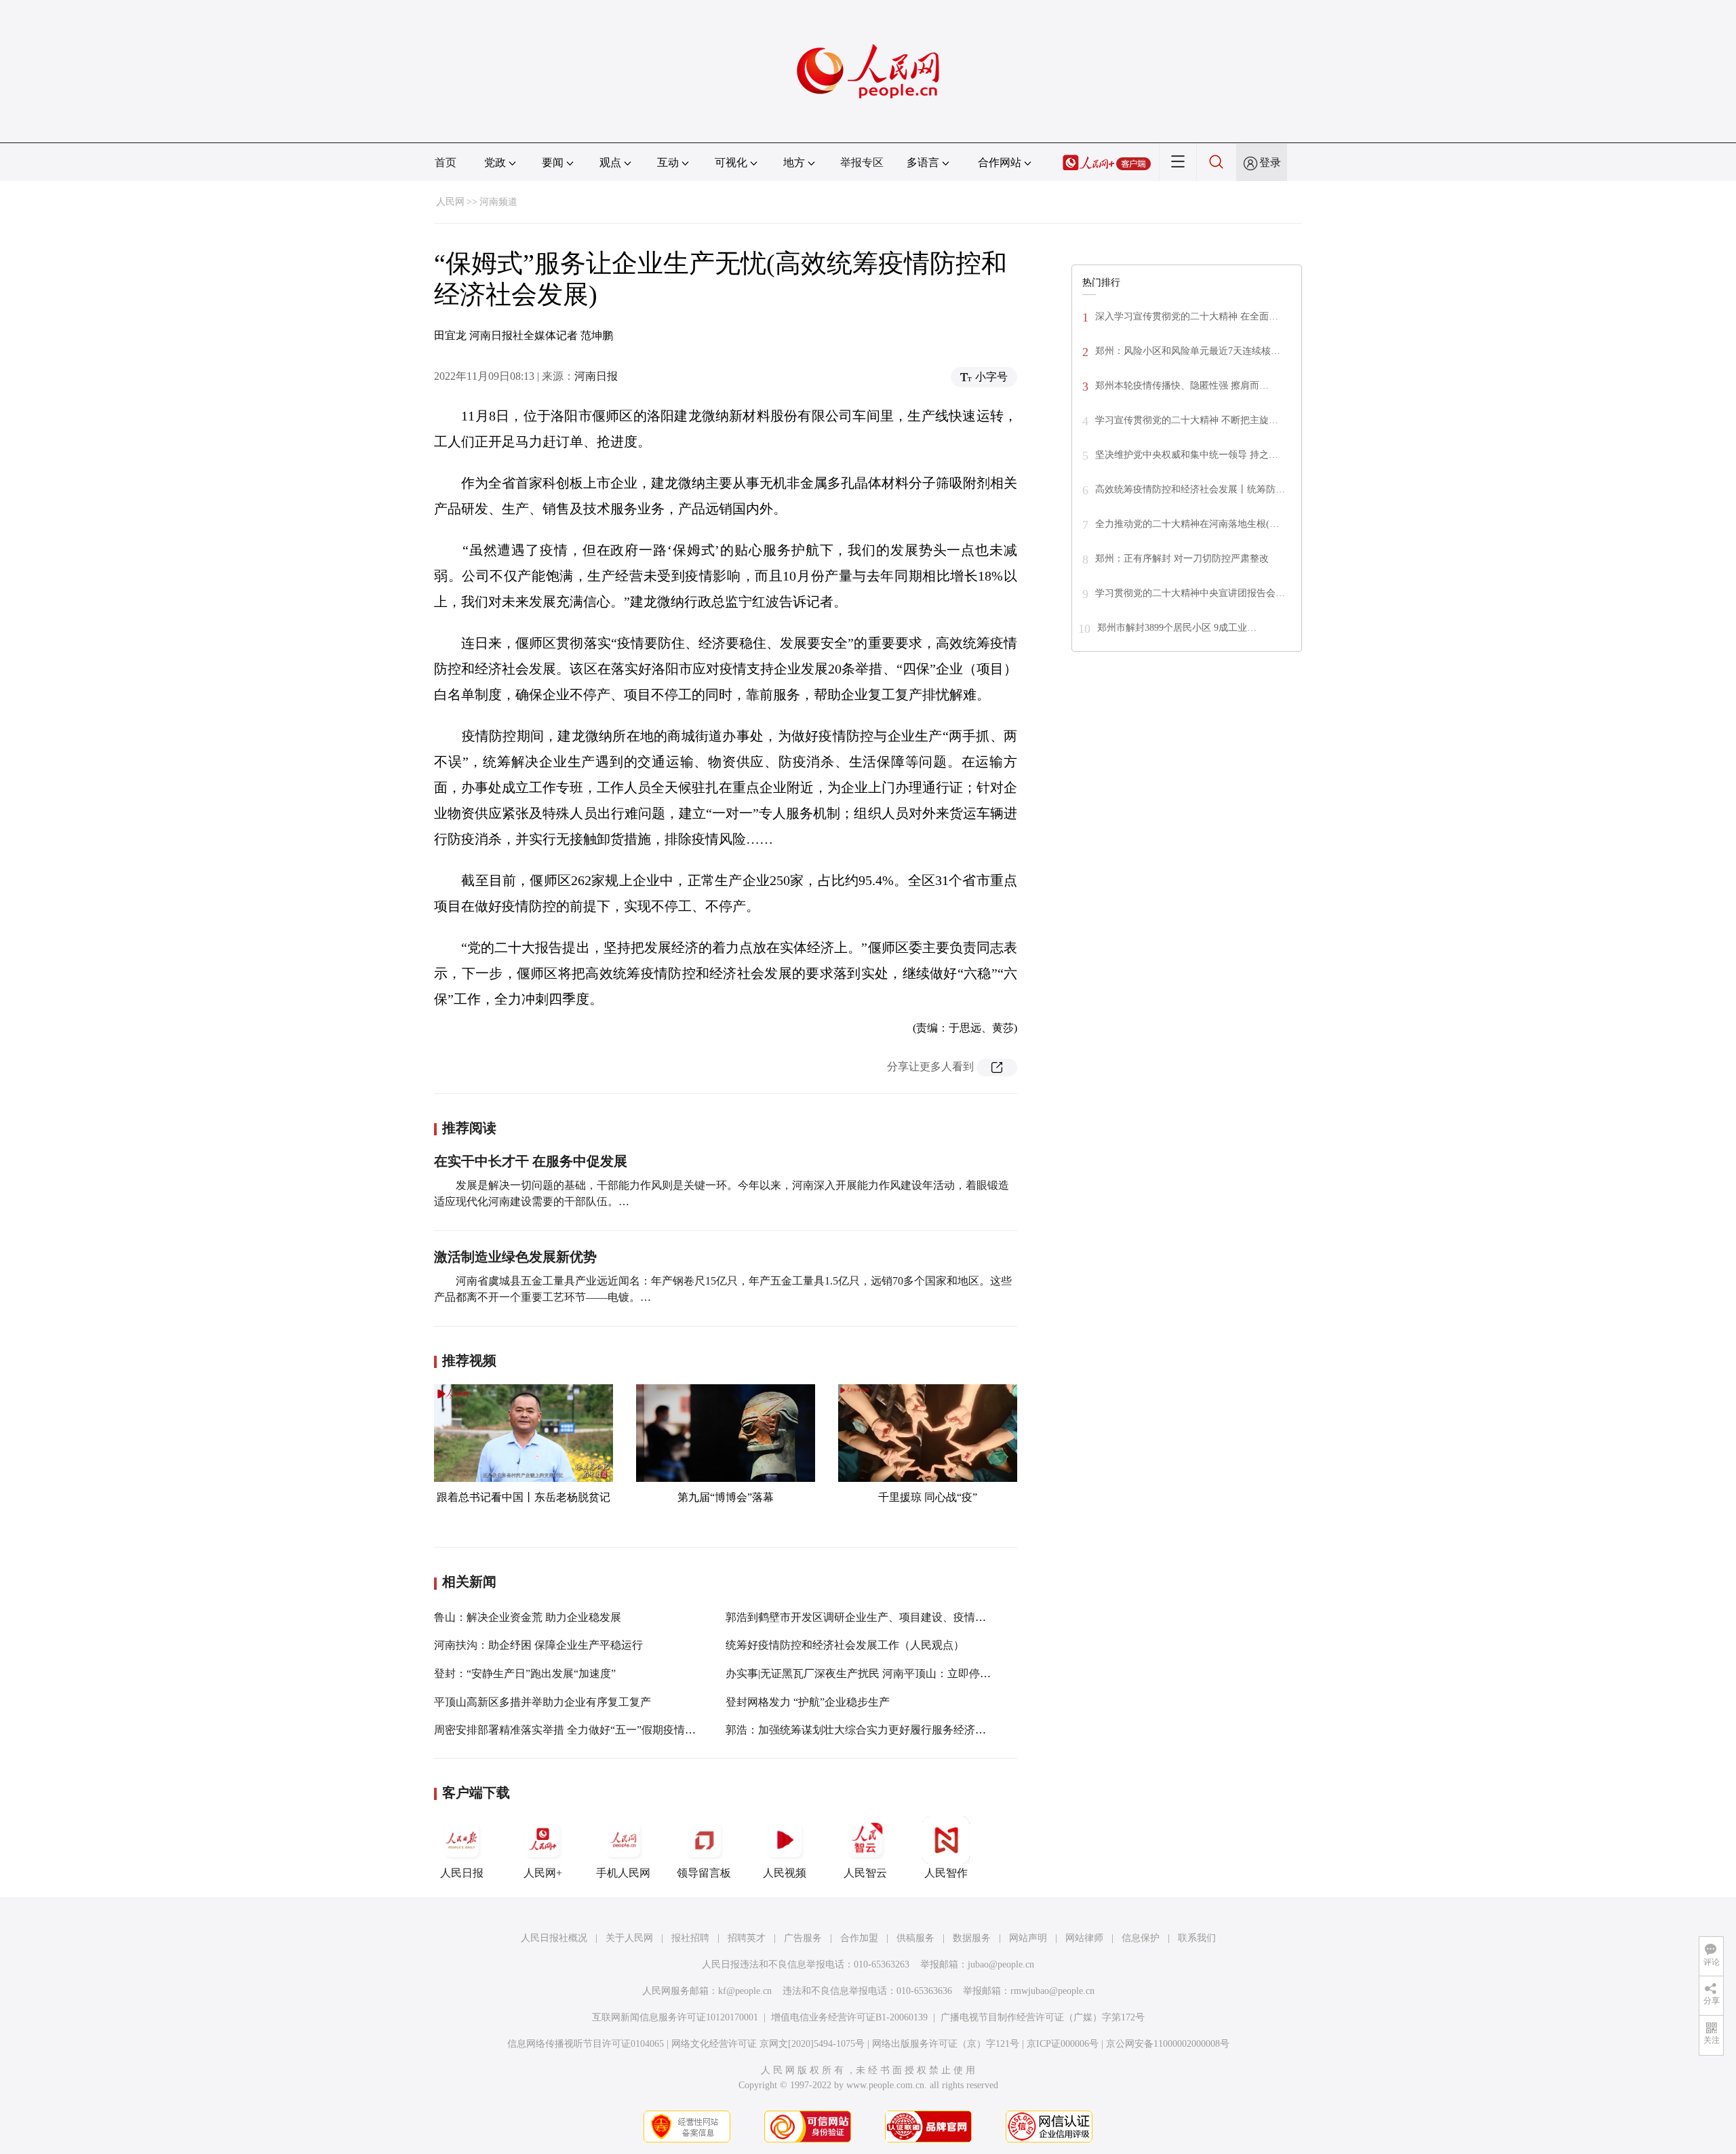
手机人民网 (623, 1873)
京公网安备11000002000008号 (1168, 2044)
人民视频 (785, 1873)
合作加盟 (859, 1938)
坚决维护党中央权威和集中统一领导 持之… (1187, 455)
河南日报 (596, 376)
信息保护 (1141, 1938)
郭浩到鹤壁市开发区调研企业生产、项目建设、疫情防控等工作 (877, 1617)
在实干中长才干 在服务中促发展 (531, 1161)
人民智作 (946, 1873)
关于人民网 (629, 1938)
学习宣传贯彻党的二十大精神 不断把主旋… (1187, 420)
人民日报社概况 (554, 1938)
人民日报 (462, 1873)
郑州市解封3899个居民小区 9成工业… (1177, 628)
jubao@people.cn (1001, 1964)
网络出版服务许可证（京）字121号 (946, 2044)
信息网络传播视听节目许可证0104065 (586, 2044)
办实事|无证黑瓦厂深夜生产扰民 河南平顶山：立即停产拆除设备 (880, 1673)
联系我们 (1197, 1938)
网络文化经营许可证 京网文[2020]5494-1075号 (768, 2044)
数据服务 (972, 1938)
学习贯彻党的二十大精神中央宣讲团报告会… (1190, 593)
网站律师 (1084, 1938)
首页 (446, 162)
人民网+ (543, 1873)
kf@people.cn (745, 1991)
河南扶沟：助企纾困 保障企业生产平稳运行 (538, 1645)
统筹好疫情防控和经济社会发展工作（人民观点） (845, 1645)
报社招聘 (690, 1938)
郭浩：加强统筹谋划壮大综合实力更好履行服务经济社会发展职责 (883, 1730)
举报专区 (862, 162)
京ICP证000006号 (1063, 2044)
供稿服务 (915, 1938)
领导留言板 (704, 1873)
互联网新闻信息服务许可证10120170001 (675, 2017)
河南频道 (498, 202)
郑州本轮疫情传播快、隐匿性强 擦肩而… (1182, 386)
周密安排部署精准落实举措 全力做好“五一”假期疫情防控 (570, 1730)
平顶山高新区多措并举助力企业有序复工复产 (542, 1702)
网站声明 (1028, 1938)
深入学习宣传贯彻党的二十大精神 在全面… (1187, 316)
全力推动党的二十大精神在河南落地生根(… (1187, 524)
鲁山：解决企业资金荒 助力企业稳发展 (528, 1617)
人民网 (450, 202)
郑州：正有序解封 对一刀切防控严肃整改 (1182, 559)
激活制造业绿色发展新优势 (515, 1257)
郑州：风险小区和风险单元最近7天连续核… (1188, 351)
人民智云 (865, 1873)
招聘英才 (747, 1938)
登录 (1270, 162)
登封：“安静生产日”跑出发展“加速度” (525, 1673)
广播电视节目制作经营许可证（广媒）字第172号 (1043, 2017)
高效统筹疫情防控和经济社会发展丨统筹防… (1190, 489)
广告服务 (803, 1938)
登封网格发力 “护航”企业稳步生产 (808, 1702)
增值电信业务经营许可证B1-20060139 (849, 2017)
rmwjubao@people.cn (1052, 1991)
